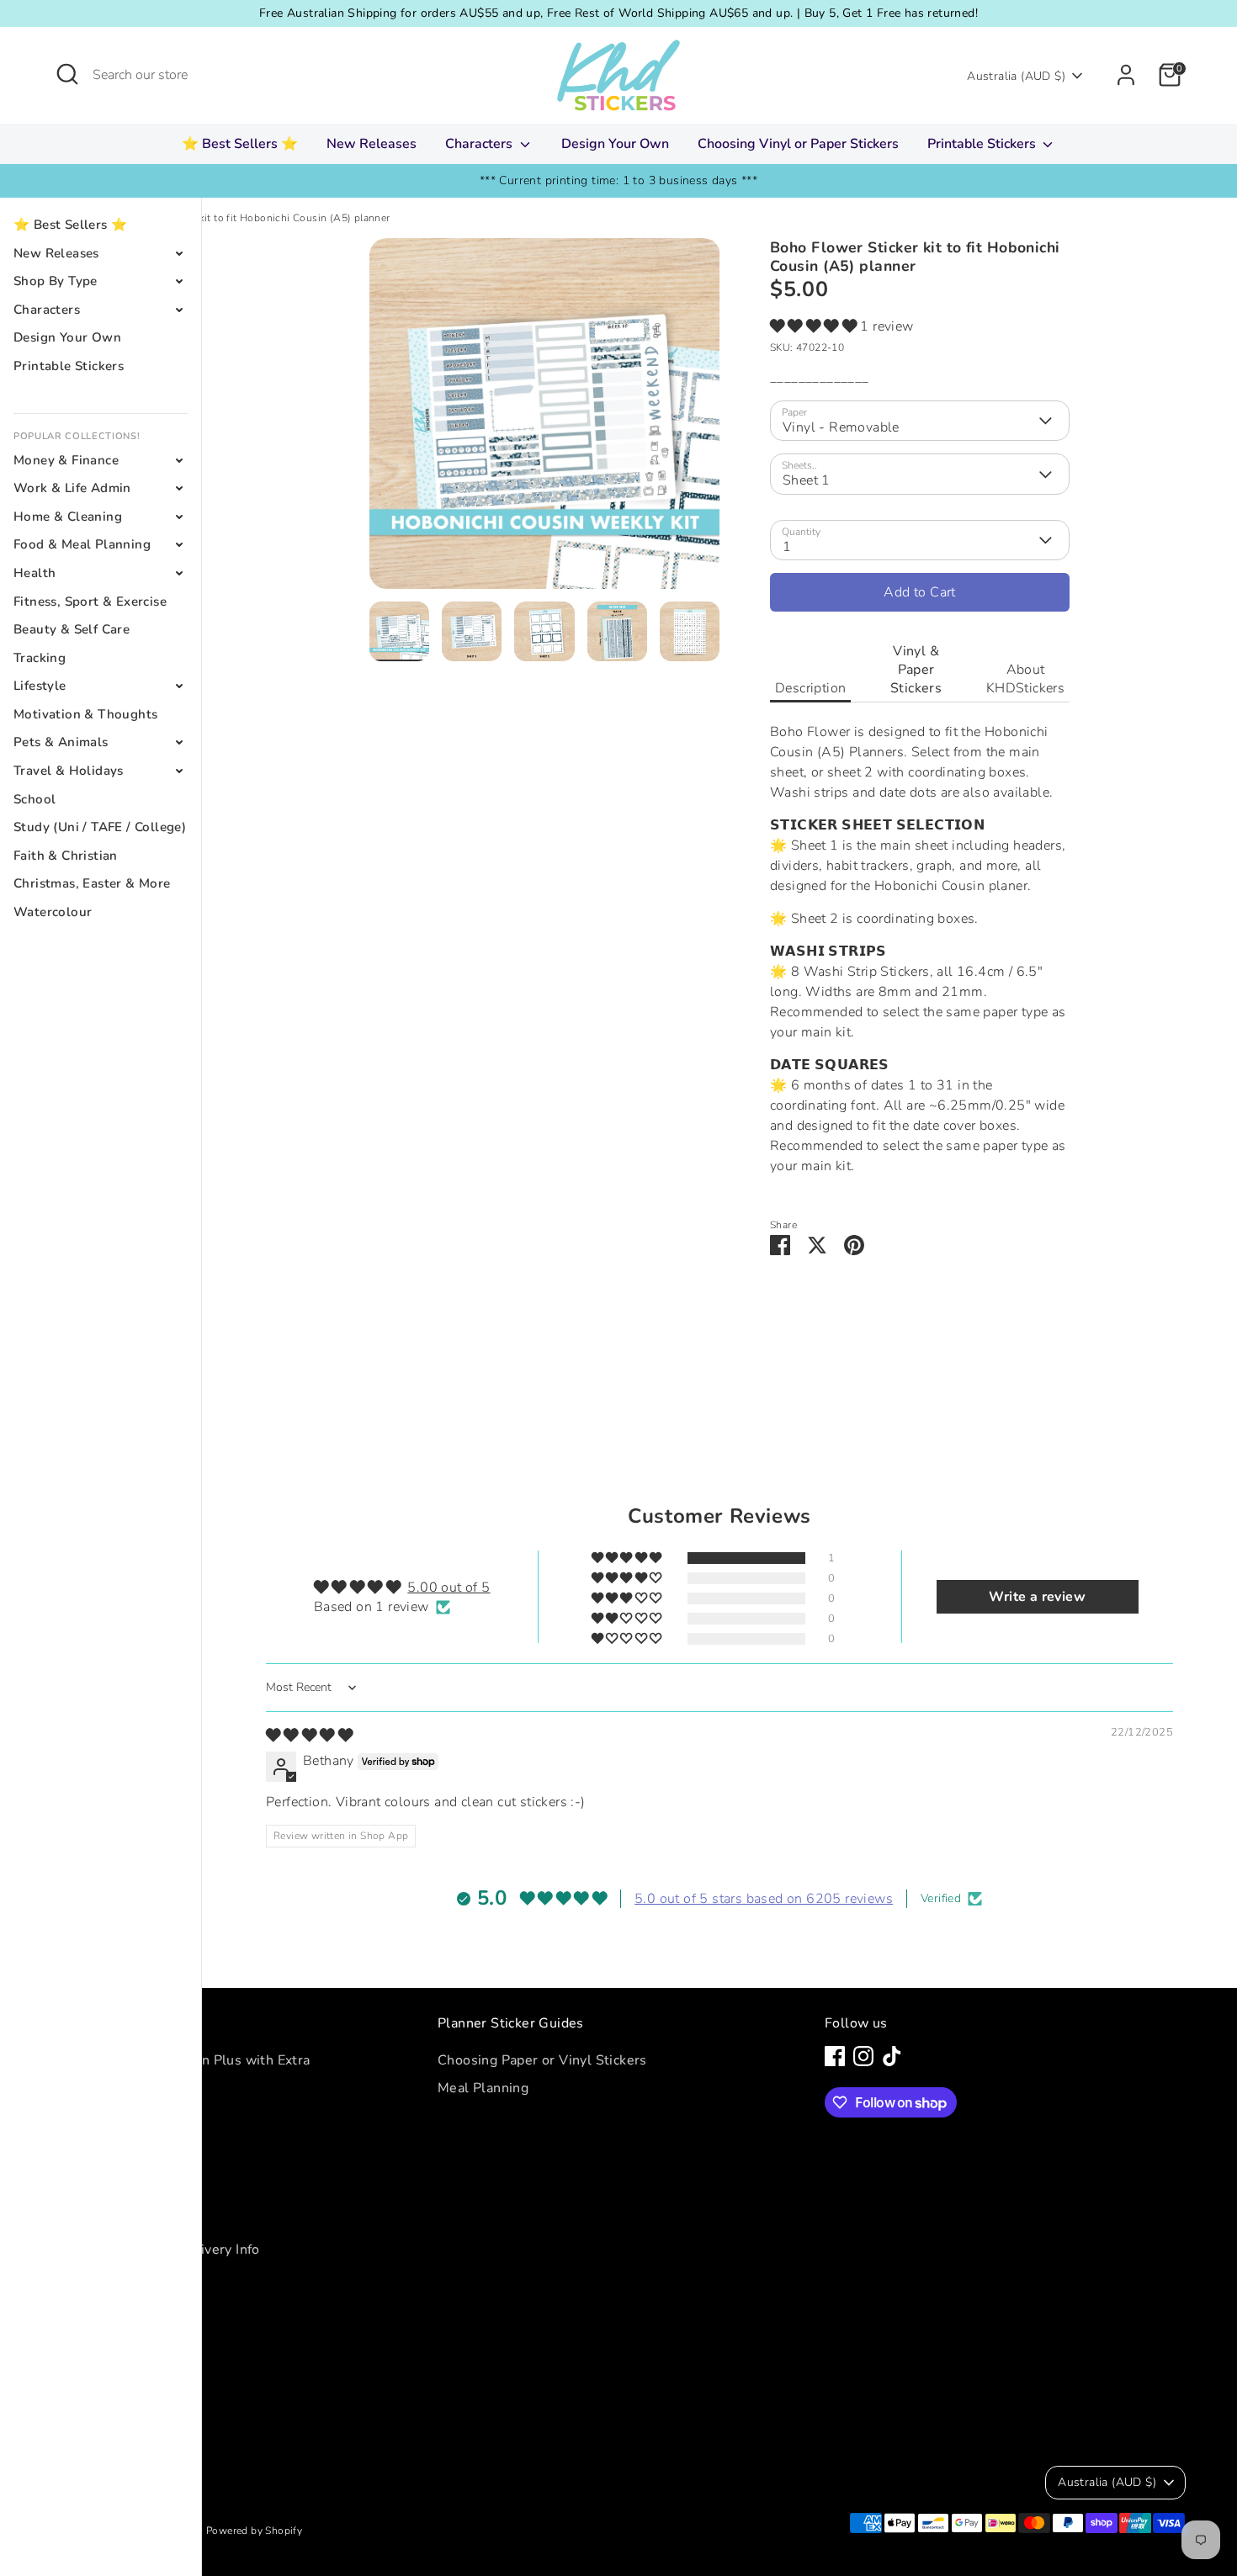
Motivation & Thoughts (85, 714)
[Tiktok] (892, 2056)
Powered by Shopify (254, 2531)
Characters (480, 144)
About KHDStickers (1025, 679)
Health (35, 573)
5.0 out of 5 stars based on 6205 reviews (764, 1899)
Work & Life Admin (72, 488)
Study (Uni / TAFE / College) (100, 827)
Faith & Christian (66, 856)
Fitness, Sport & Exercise (90, 602)
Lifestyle (40, 686)
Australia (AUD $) (1016, 76)
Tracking (40, 658)
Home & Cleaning (68, 517)
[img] (309, 1736)
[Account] (1126, 75)
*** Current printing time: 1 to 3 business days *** (618, 180)
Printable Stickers (983, 144)
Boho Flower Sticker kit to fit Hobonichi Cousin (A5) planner (245, 218)
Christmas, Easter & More (92, 883)
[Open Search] (67, 74)
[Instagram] (863, 2056)
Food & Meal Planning (82, 544)
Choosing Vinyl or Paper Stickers (798, 144)
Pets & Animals (61, 742)
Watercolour (53, 912)
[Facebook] (835, 2056)
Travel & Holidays (69, 771)
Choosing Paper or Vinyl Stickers (542, 2060)
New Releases (372, 144)
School (35, 799)
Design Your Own (615, 144)
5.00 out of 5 (449, 1587)
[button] (815, 326)
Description (810, 688)
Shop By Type (56, 281)
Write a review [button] (1037, 1597)
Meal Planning (483, 2088)
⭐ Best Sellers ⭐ (240, 144)
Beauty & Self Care (72, 629)
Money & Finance (66, 460)
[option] (545, 420)
